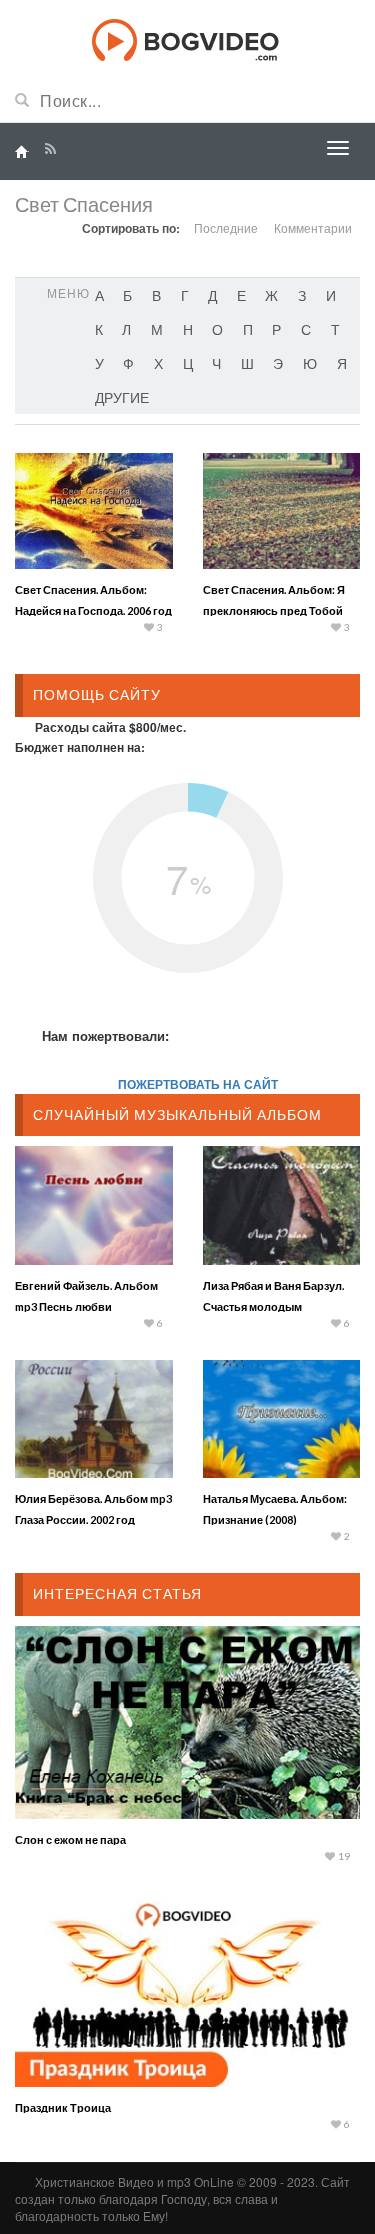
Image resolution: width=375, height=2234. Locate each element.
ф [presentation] (128, 363)
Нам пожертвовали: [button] (105, 1035)
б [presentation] (127, 295)
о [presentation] (217, 329)
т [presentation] (335, 329)
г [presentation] (185, 295)
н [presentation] (188, 329)
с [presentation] (306, 329)
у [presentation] (99, 363)
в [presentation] (156, 295)
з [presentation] (302, 295)
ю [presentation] (310, 363)
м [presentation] (157, 329)
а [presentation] (99, 295)
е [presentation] (241, 295)
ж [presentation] (271, 295)
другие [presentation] (122, 397)
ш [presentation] (247, 363)
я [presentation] (342, 363)
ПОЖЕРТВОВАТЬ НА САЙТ (198, 1084)
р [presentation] (276, 329)
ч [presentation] (216, 363)
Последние (226, 227)
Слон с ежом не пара (70, 1839)
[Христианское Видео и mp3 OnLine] (187, 38)
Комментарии (313, 227)
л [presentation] (126, 329)
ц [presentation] (188, 363)
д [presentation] (212, 295)
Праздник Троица (63, 2107)
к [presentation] (99, 329)
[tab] (99, 295)
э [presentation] (278, 363)
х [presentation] (158, 363)
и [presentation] (331, 295)
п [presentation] (248, 329)
